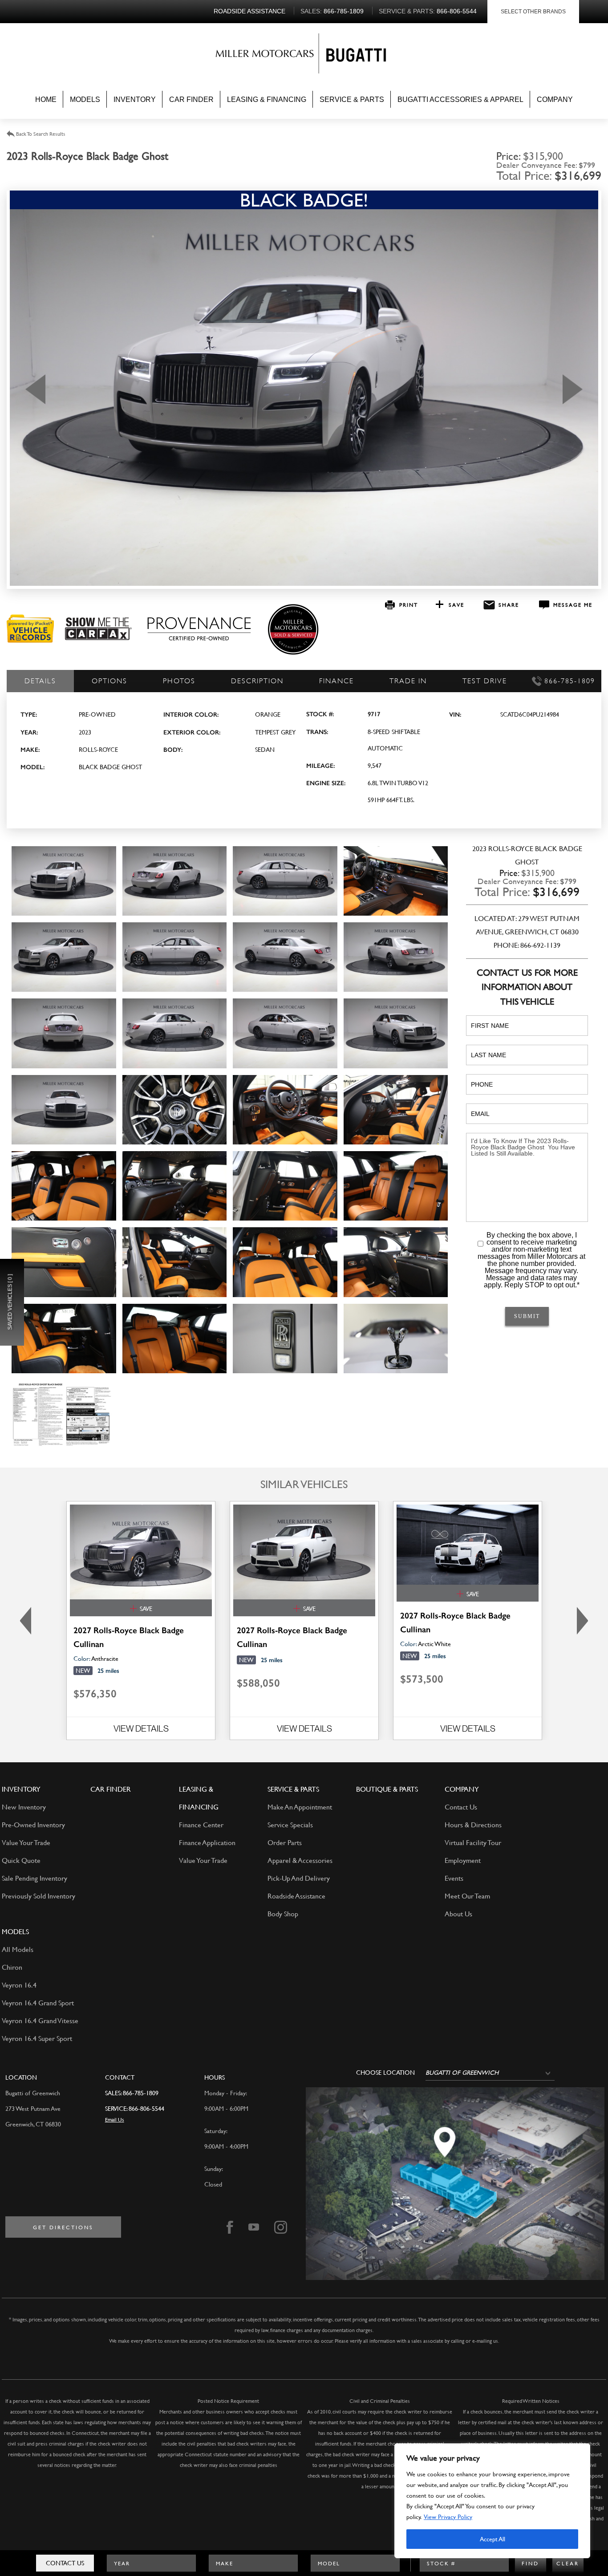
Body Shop (283, 1913)
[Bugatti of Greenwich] (267, 55)
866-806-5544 (146, 2108)
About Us (458, 1913)
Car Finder (191, 99)
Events (454, 1878)
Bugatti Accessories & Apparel (460, 99)
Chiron (12, 1967)
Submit (527, 1316)
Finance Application (207, 1842)
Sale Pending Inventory (34, 1878)
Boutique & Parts (387, 1789)
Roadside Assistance (296, 1896)
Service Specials (290, 1824)
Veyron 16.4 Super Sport (37, 2038)
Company (555, 99)
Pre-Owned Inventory (33, 1824)
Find (530, 2563)
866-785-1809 (141, 2093)
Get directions (63, 2227)
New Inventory (24, 1807)
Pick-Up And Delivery (299, 1878)
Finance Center (201, 1824)
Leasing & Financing (267, 99)
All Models (18, 1949)
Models (85, 99)
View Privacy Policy (448, 2517)
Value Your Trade (26, 1842)
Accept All (492, 2539)
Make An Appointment (300, 1807)
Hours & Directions (473, 1824)
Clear (568, 2563)
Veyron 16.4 (19, 1985)
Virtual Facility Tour (473, 1842)
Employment (463, 1860)
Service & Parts (352, 99)
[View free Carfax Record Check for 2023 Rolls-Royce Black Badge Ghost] (98, 638)
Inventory (135, 99)
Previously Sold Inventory (39, 1896)
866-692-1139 (540, 945)
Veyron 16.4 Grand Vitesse (40, 2020)
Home (46, 99)
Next (573, 389)
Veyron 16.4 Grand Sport (38, 2002)
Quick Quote (21, 1860)
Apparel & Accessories (300, 1860)
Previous (35, 389)
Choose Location (385, 2073)
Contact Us (65, 2563)
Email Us (115, 2119)
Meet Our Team (467, 1896)
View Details (141, 1728)
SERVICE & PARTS (293, 1789)
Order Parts (285, 1842)
